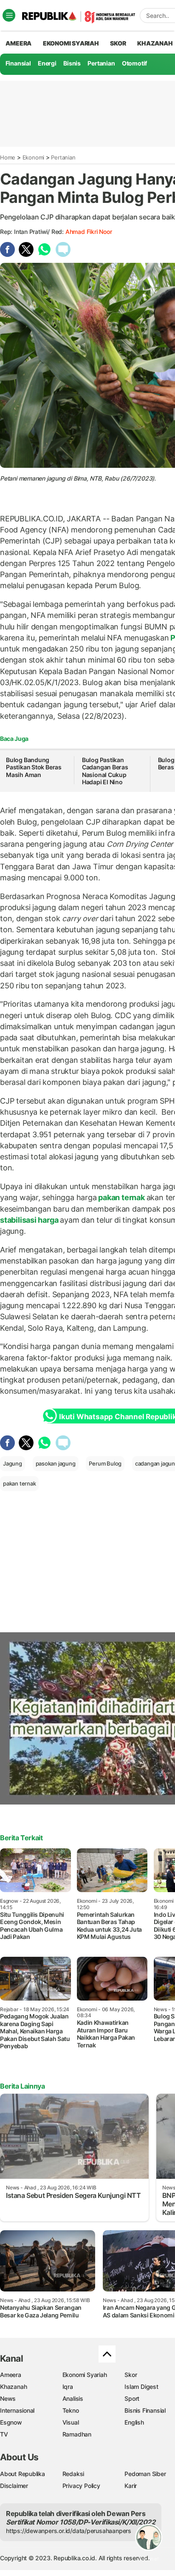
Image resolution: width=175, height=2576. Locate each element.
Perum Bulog (105, 1463)
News (8, 2398)
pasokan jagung (56, 1463)
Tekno (71, 2410)
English (134, 2422)
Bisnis (72, 63)
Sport (132, 2398)
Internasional (17, 2410)
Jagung (13, 1463)
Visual (71, 2422)
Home (8, 157)
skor (118, 43)
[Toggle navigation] (9, 15)
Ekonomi (34, 157)
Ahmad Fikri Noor (89, 232)
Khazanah (13, 2387)
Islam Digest (141, 2387)
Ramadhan (77, 2434)
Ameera (11, 2375)
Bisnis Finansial (145, 2410)
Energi (47, 63)
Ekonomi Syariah (71, 43)
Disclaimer (14, 2486)
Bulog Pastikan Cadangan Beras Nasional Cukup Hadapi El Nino (105, 771)
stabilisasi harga (30, 1220)
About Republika (23, 2474)
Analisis (73, 2398)
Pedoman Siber (145, 2474)
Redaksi (73, 2474)
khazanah (155, 43)
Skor (131, 2375)
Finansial (18, 63)
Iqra (68, 2387)
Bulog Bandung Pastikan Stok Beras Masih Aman (34, 767)
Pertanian (101, 63)
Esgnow (11, 2422)
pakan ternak (122, 1197)
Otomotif (134, 63)
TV (4, 2434)
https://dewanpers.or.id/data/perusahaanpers (69, 2531)
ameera (18, 43)
